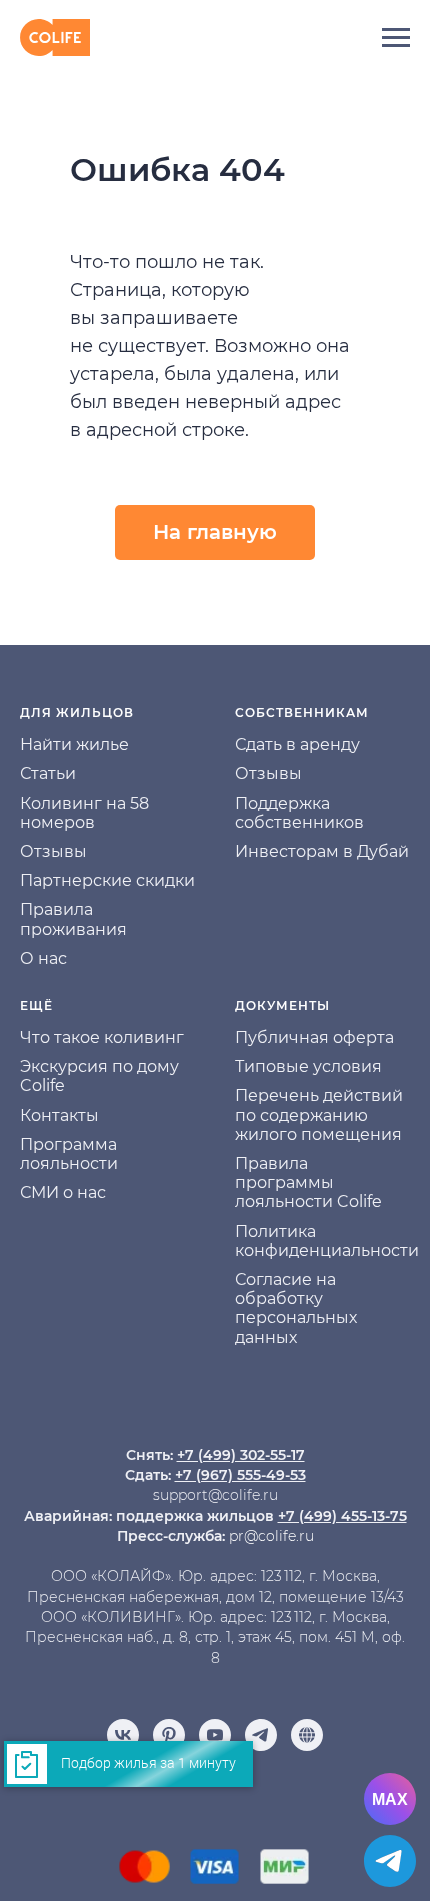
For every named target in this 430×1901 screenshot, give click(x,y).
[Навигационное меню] (396, 38)
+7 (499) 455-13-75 (342, 1516)
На (31, 744)
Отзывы (53, 851)
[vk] (123, 1735)
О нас (43, 958)
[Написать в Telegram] (390, 1861)
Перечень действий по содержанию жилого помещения (319, 1114)
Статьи (48, 773)
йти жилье (85, 744)
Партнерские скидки (107, 880)
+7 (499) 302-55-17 (241, 1455)
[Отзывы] (307, 1735)
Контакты (59, 1115)
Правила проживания (73, 919)
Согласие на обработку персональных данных (296, 1308)
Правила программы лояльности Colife (308, 1182)
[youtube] (215, 1735)
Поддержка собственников (299, 813)
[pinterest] (169, 1735)
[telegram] (261, 1735)
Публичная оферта (314, 1037)
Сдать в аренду (297, 744)
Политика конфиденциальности (327, 1241)
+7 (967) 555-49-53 (240, 1475)
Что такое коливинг (102, 1037)
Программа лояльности (69, 1154)
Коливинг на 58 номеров (84, 813)
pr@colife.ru (271, 1536)
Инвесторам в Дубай (322, 851)
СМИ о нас (63, 1192)
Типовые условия (308, 1066)
